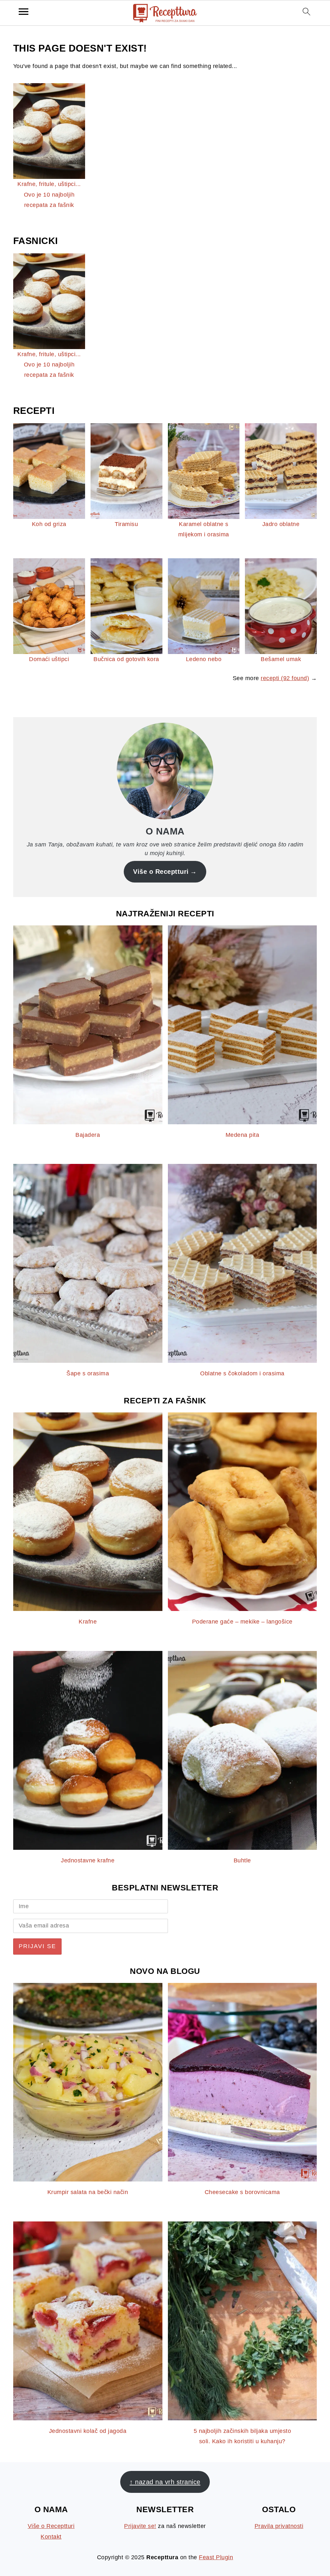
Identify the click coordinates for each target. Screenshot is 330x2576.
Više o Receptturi (161, 872)
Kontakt (51, 2537)
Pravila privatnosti (279, 2526)
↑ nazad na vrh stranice (165, 2482)
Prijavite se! (140, 2526)
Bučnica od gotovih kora (126, 659)
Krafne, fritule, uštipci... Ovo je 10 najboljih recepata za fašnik (49, 195)
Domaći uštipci (49, 659)
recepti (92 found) (285, 678)
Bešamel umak (281, 659)
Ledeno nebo (204, 659)
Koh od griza (49, 524)
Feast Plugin (216, 2557)
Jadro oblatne (281, 524)
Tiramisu (126, 524)
